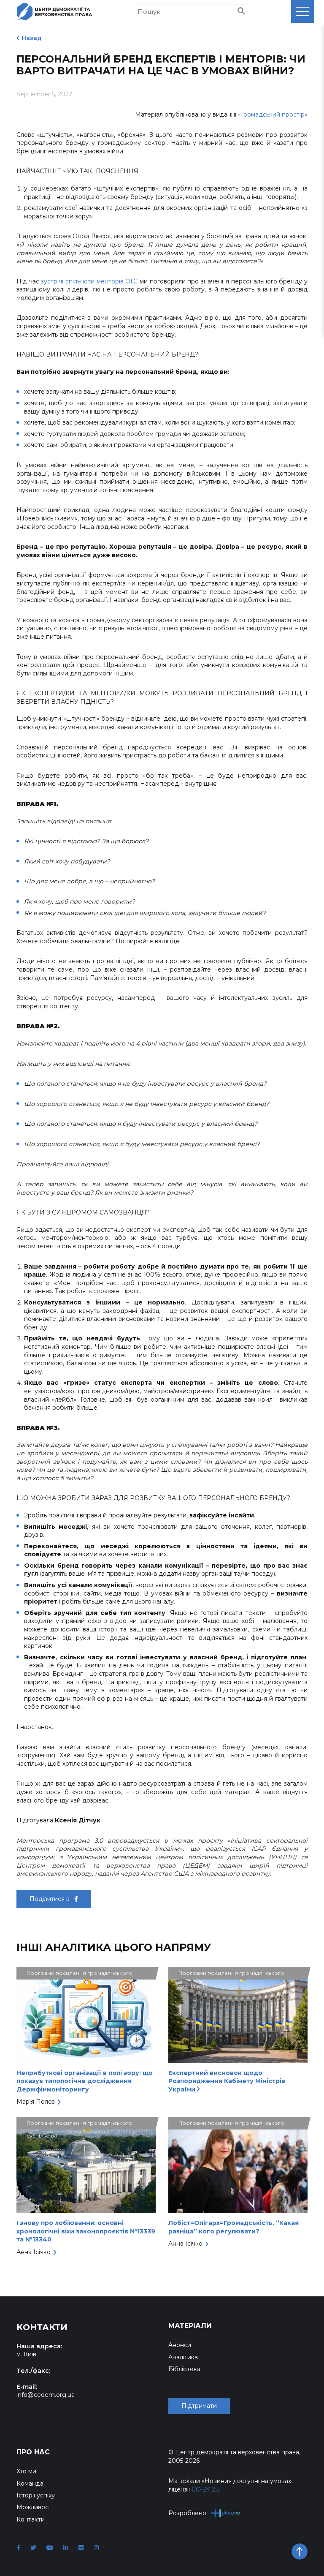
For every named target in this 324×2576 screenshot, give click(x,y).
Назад (32, 38)
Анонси (180, 2345)
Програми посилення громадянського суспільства (80, 1975)
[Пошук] (241, 11)
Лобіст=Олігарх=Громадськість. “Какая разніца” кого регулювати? (234, 2227)
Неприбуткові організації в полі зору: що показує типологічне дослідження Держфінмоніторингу (85, 2081)
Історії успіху (36, 2495)
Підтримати (199, 2406)
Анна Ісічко (34, 2252)
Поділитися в (50, 1899)
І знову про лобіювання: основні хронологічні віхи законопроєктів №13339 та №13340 (86, 2231)
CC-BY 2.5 (205, 2489)
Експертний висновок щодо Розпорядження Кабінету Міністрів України (227, 2081)
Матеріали (190, 2326)
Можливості (35, 2507)
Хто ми (26, 2471)
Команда (30, 2483)
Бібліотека (184, 2369)
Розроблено (187, 2513)
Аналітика (183, 2357)
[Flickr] (81, 2548)
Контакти (31, 2519)
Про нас (33, 2452)
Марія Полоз (36, 2102)
